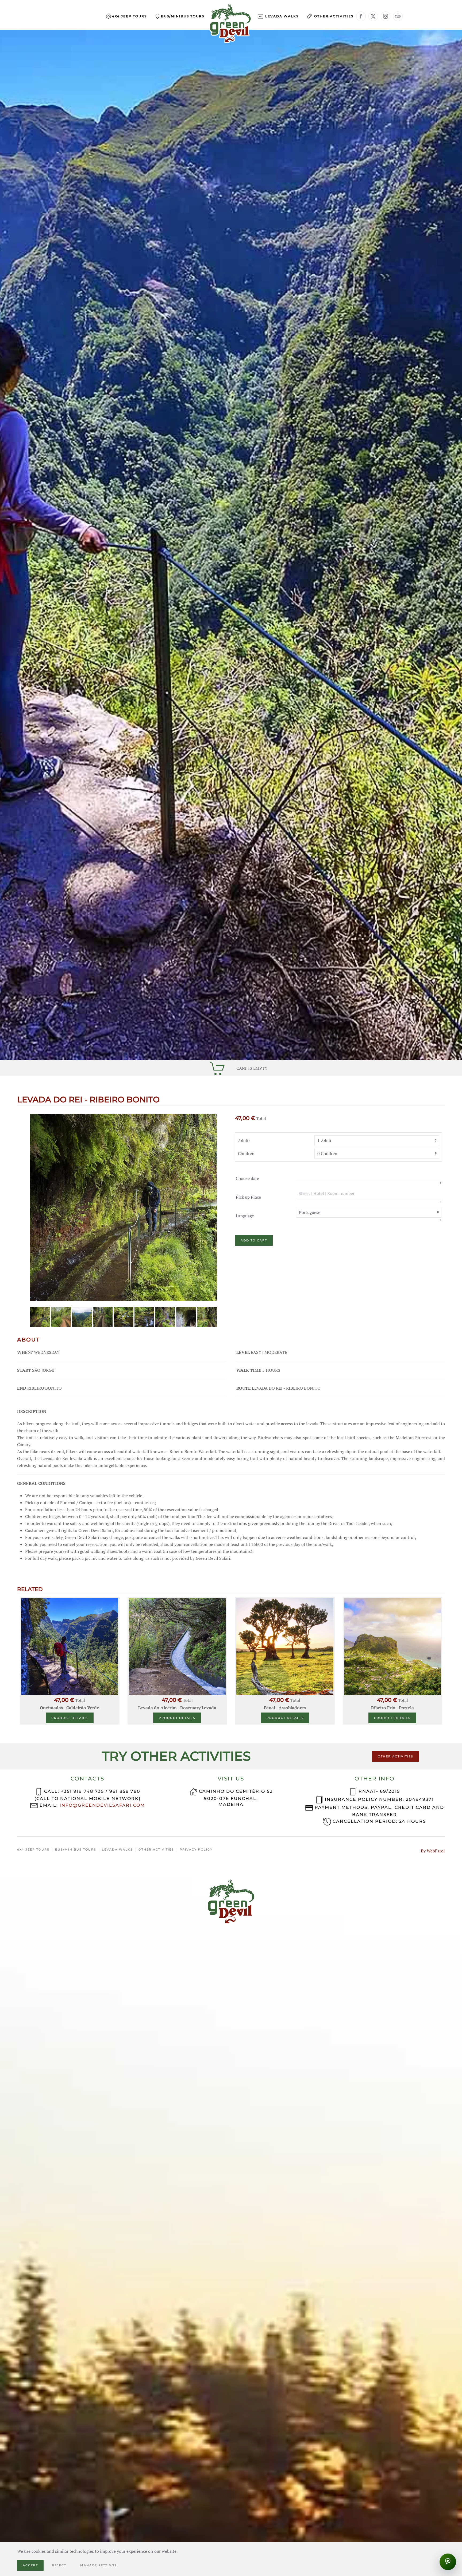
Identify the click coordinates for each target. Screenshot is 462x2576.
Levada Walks (282, 16)
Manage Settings (99, 2565)
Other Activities (334, 16)
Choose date (247, 1178)
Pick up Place (248, 1197)
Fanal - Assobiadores (285, 1708)
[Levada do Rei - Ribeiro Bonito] (124, 1207)
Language (245, 1216)
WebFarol (436, 1851)
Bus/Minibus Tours (183, 16)
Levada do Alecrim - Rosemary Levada (177, 1708)
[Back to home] (231, 23)
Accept (30, 2565)
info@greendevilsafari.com (102, 1805)
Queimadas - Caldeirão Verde (70, 1708)
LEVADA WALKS (117, 1849)
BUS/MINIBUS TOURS (76, 1849)
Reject (59, 2565)
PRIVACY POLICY (196, 1849)
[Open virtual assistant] (448, 2562)
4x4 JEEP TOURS (33, 1849)
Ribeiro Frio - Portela (392, 1708)
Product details (70, 1718)
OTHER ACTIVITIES (396, 1756)
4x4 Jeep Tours (129, 16)
